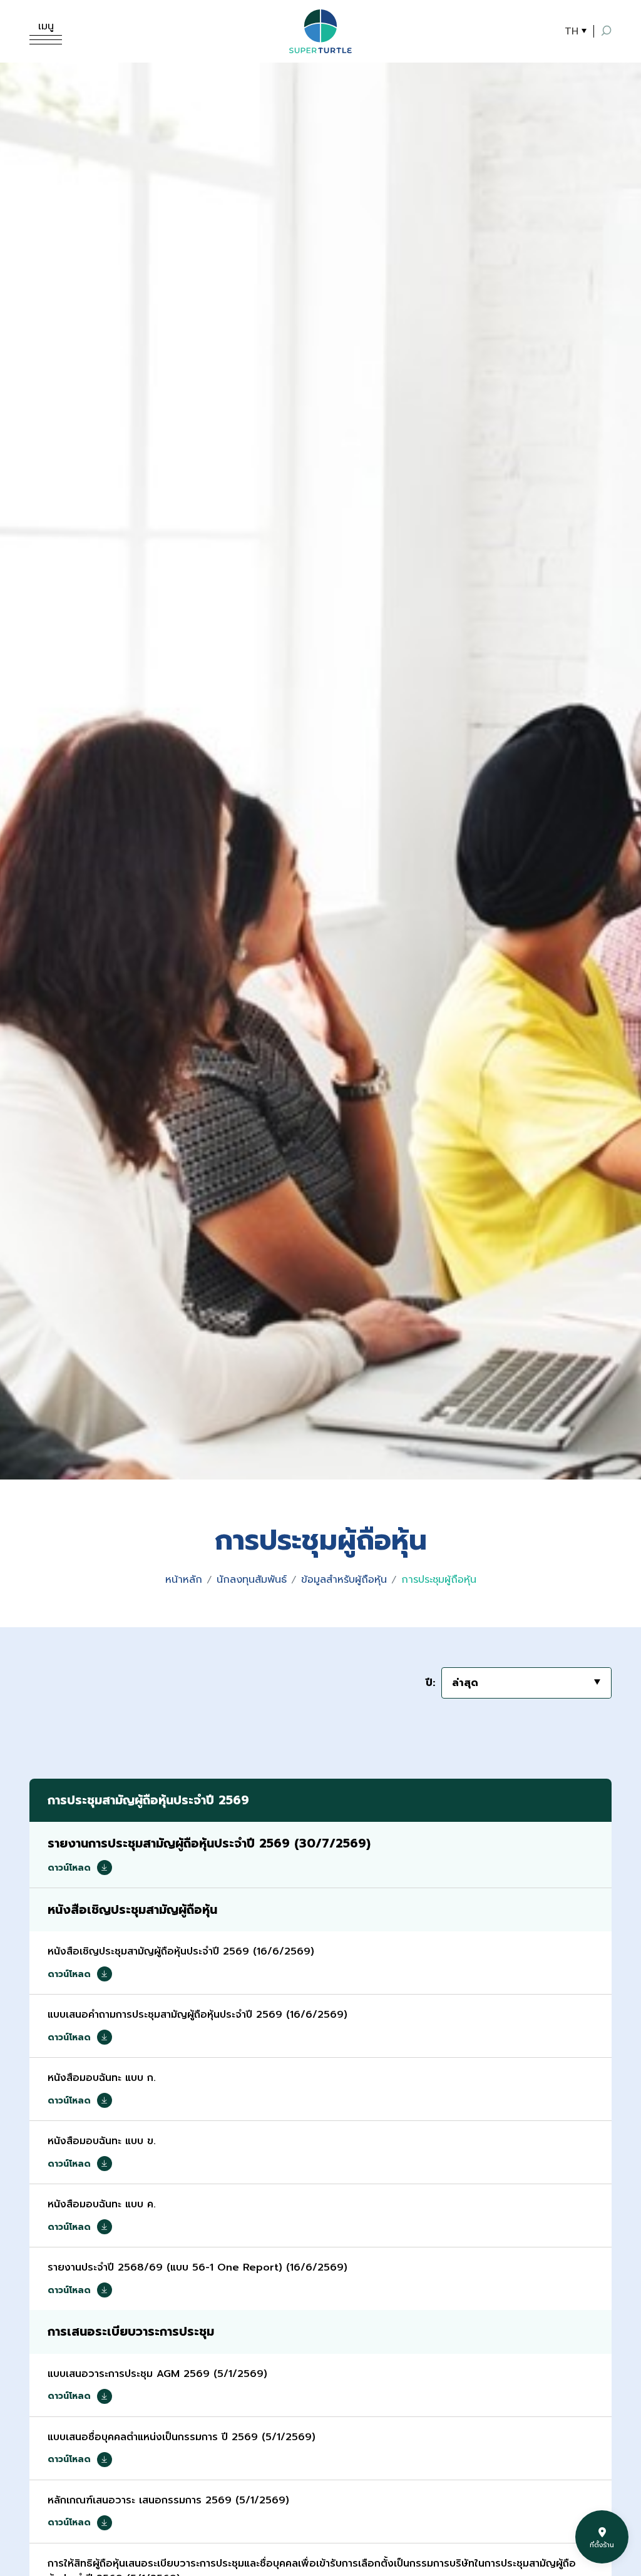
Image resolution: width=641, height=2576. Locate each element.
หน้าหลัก (184, 1580)
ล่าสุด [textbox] (465, 1683)
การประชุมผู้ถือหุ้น (439, 1580)
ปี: (430, 1683)
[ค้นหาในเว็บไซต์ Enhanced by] (607, 31)
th (572, 31)
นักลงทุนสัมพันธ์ (252, 1580)
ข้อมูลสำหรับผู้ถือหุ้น (344, 1580)
